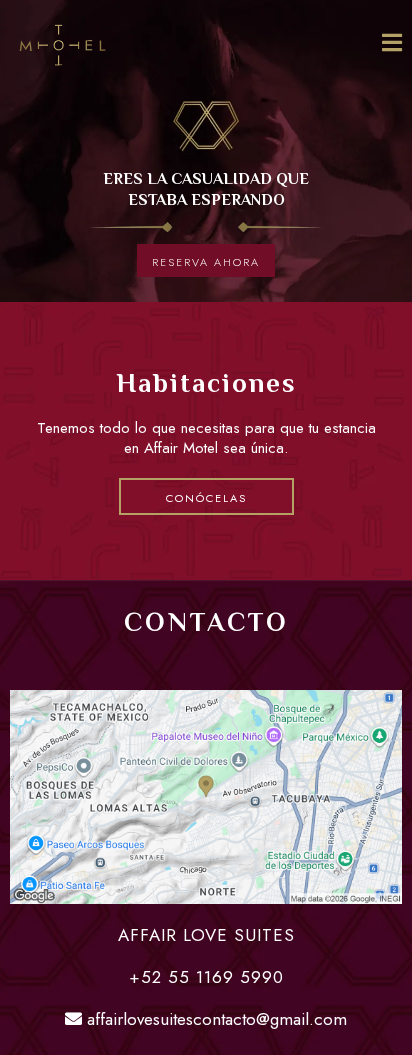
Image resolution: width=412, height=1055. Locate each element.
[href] (206, 797)
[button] (392, 45)
